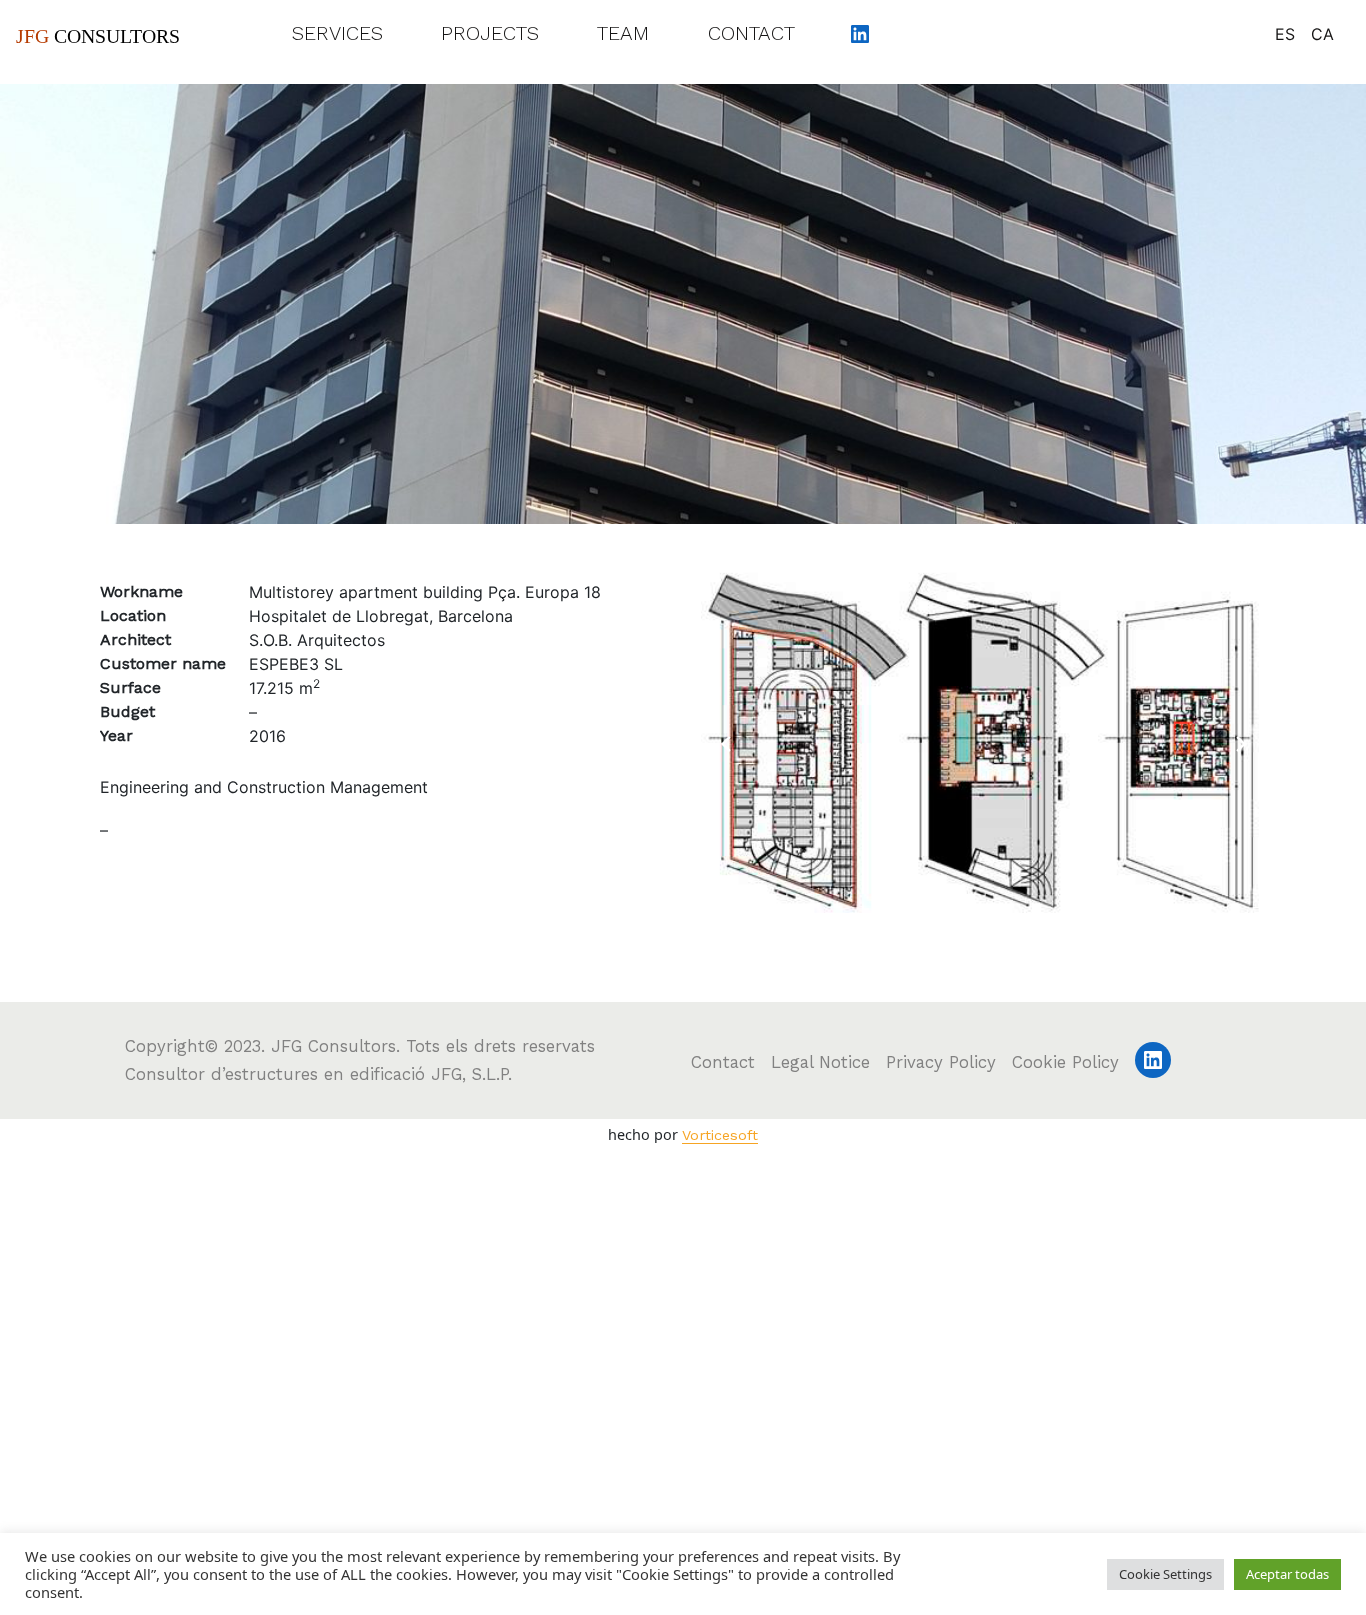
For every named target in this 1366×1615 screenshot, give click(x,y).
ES (1285, 34)
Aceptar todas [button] (1287, 1574)
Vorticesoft (720, 1135)
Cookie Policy (1065, 1062)
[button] (954, 912)
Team (623, 33)
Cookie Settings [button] (1165, 1574)
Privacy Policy (941, 1062)
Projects (490, 33)
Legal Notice (820, 1062)
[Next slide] (1241, 744)
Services (337, 33)
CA (1322, 34)
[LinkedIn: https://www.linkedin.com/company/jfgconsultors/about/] (860, 33)
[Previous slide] (726, 744)
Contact (751, 33)
